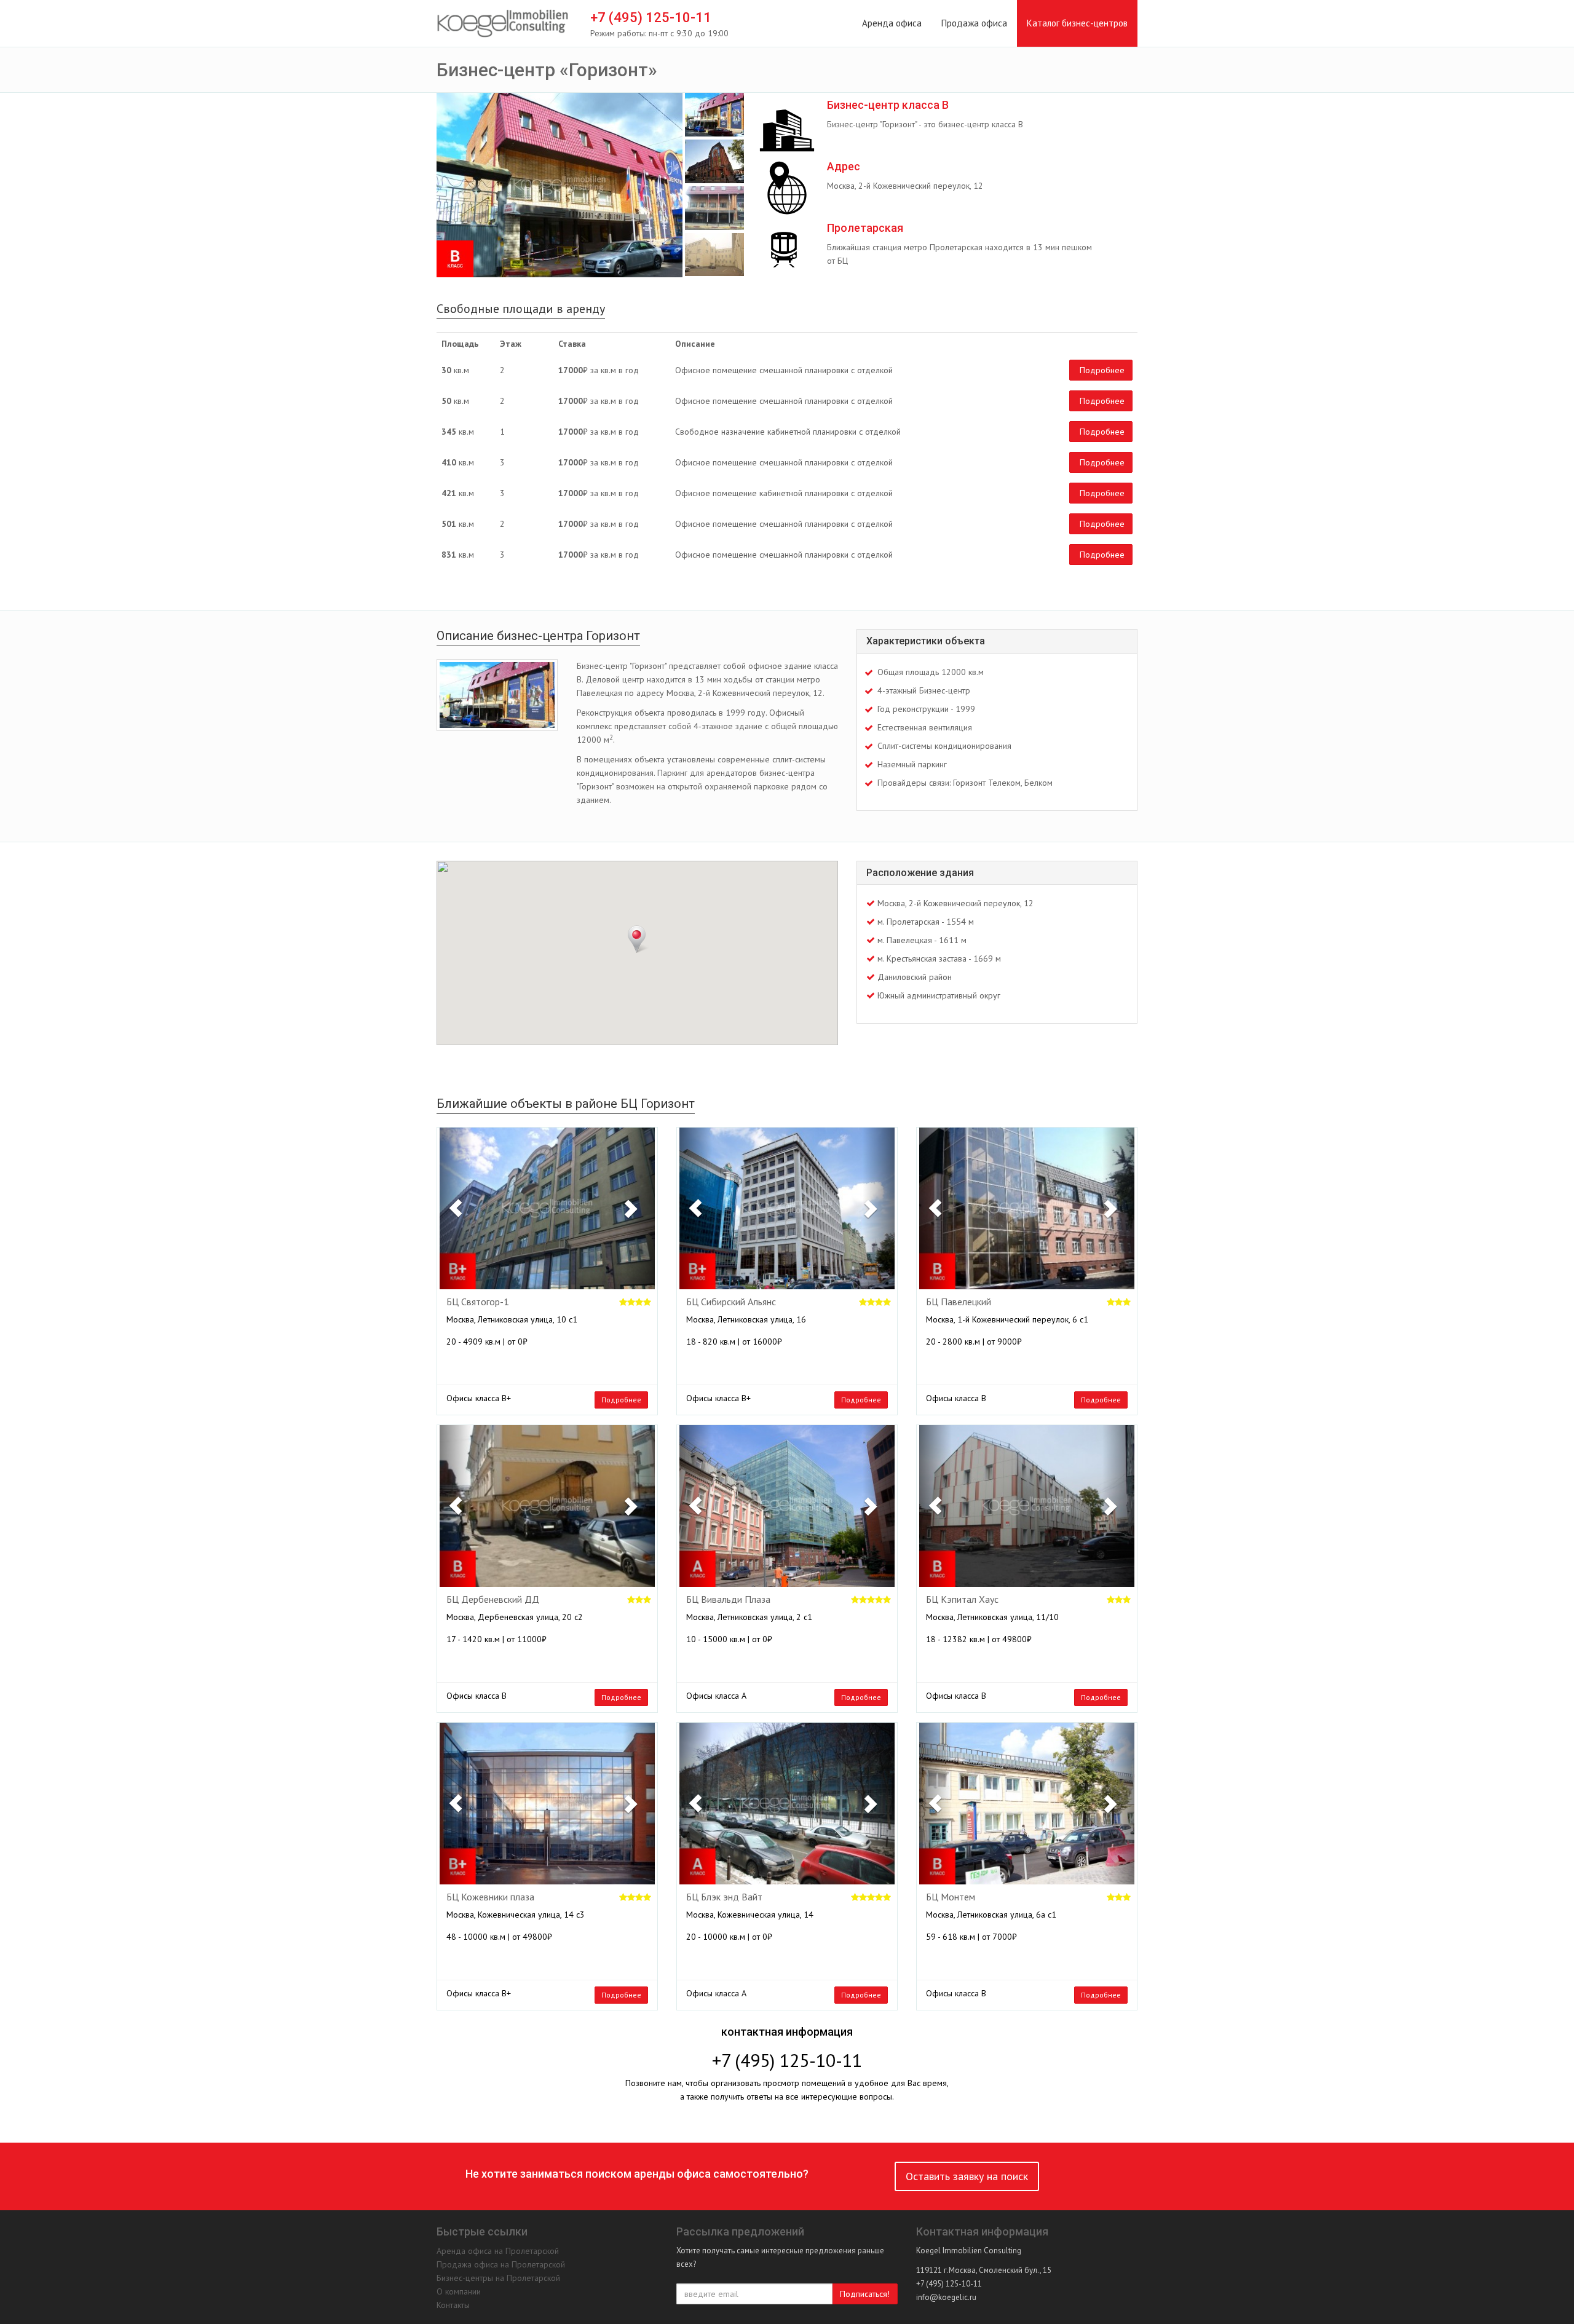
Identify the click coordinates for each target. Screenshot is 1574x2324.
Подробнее (1102, 370)
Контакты (453, 2305)
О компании (459, 2291)
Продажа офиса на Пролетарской (501, 2264)
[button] (456, 1208)
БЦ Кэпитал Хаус (962, 1600)
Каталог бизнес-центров (1077, 23)
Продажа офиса (974, 23)
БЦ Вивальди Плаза (728, 1600)
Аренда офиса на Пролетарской (498, 2251)
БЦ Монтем (951, 1897)
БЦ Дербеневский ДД (493, 1600)
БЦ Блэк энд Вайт (724, 1897)
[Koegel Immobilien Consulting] (503, 24)
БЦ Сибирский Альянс (731, 1302)
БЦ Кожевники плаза (490, 1897)
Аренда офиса (892, 23)
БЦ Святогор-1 (478, 1302)
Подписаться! (865, 2294)
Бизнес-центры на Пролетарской (498, 2278)
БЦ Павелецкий (959, 1302)
